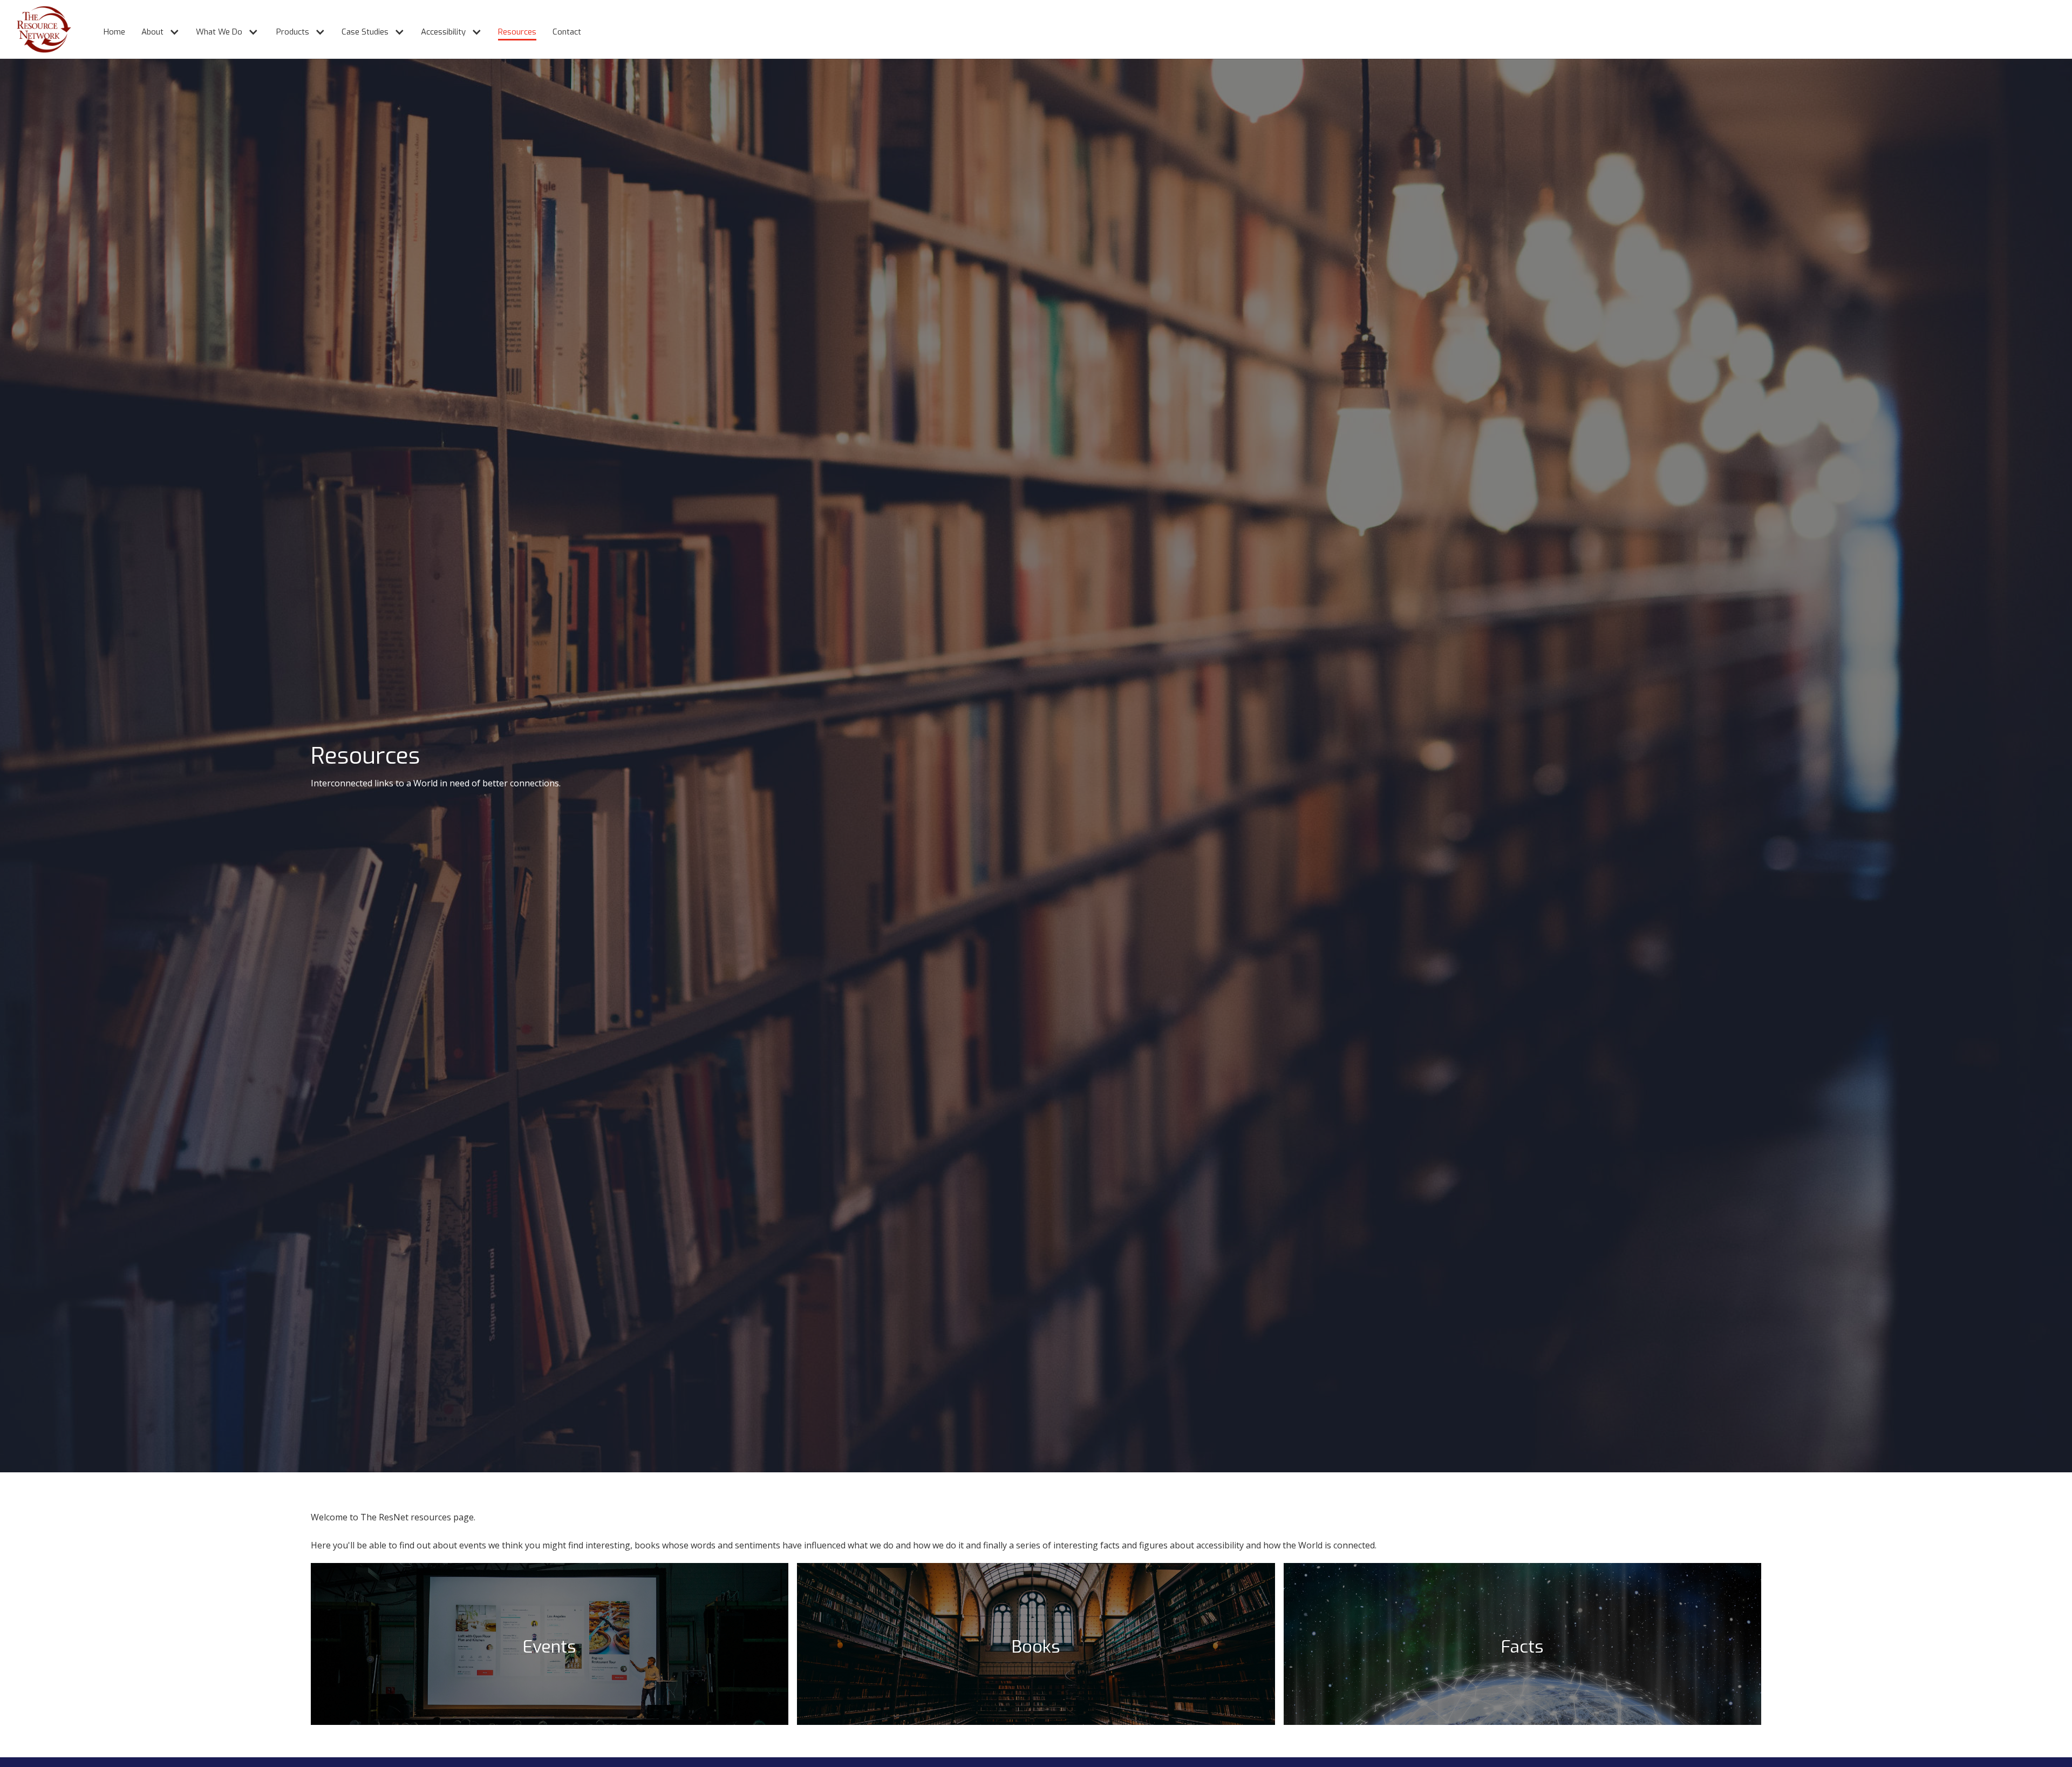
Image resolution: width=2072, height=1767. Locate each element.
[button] (155, 27)
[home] (36, 29)
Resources (517, 32)
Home (114, 32)
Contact (567, 32)
